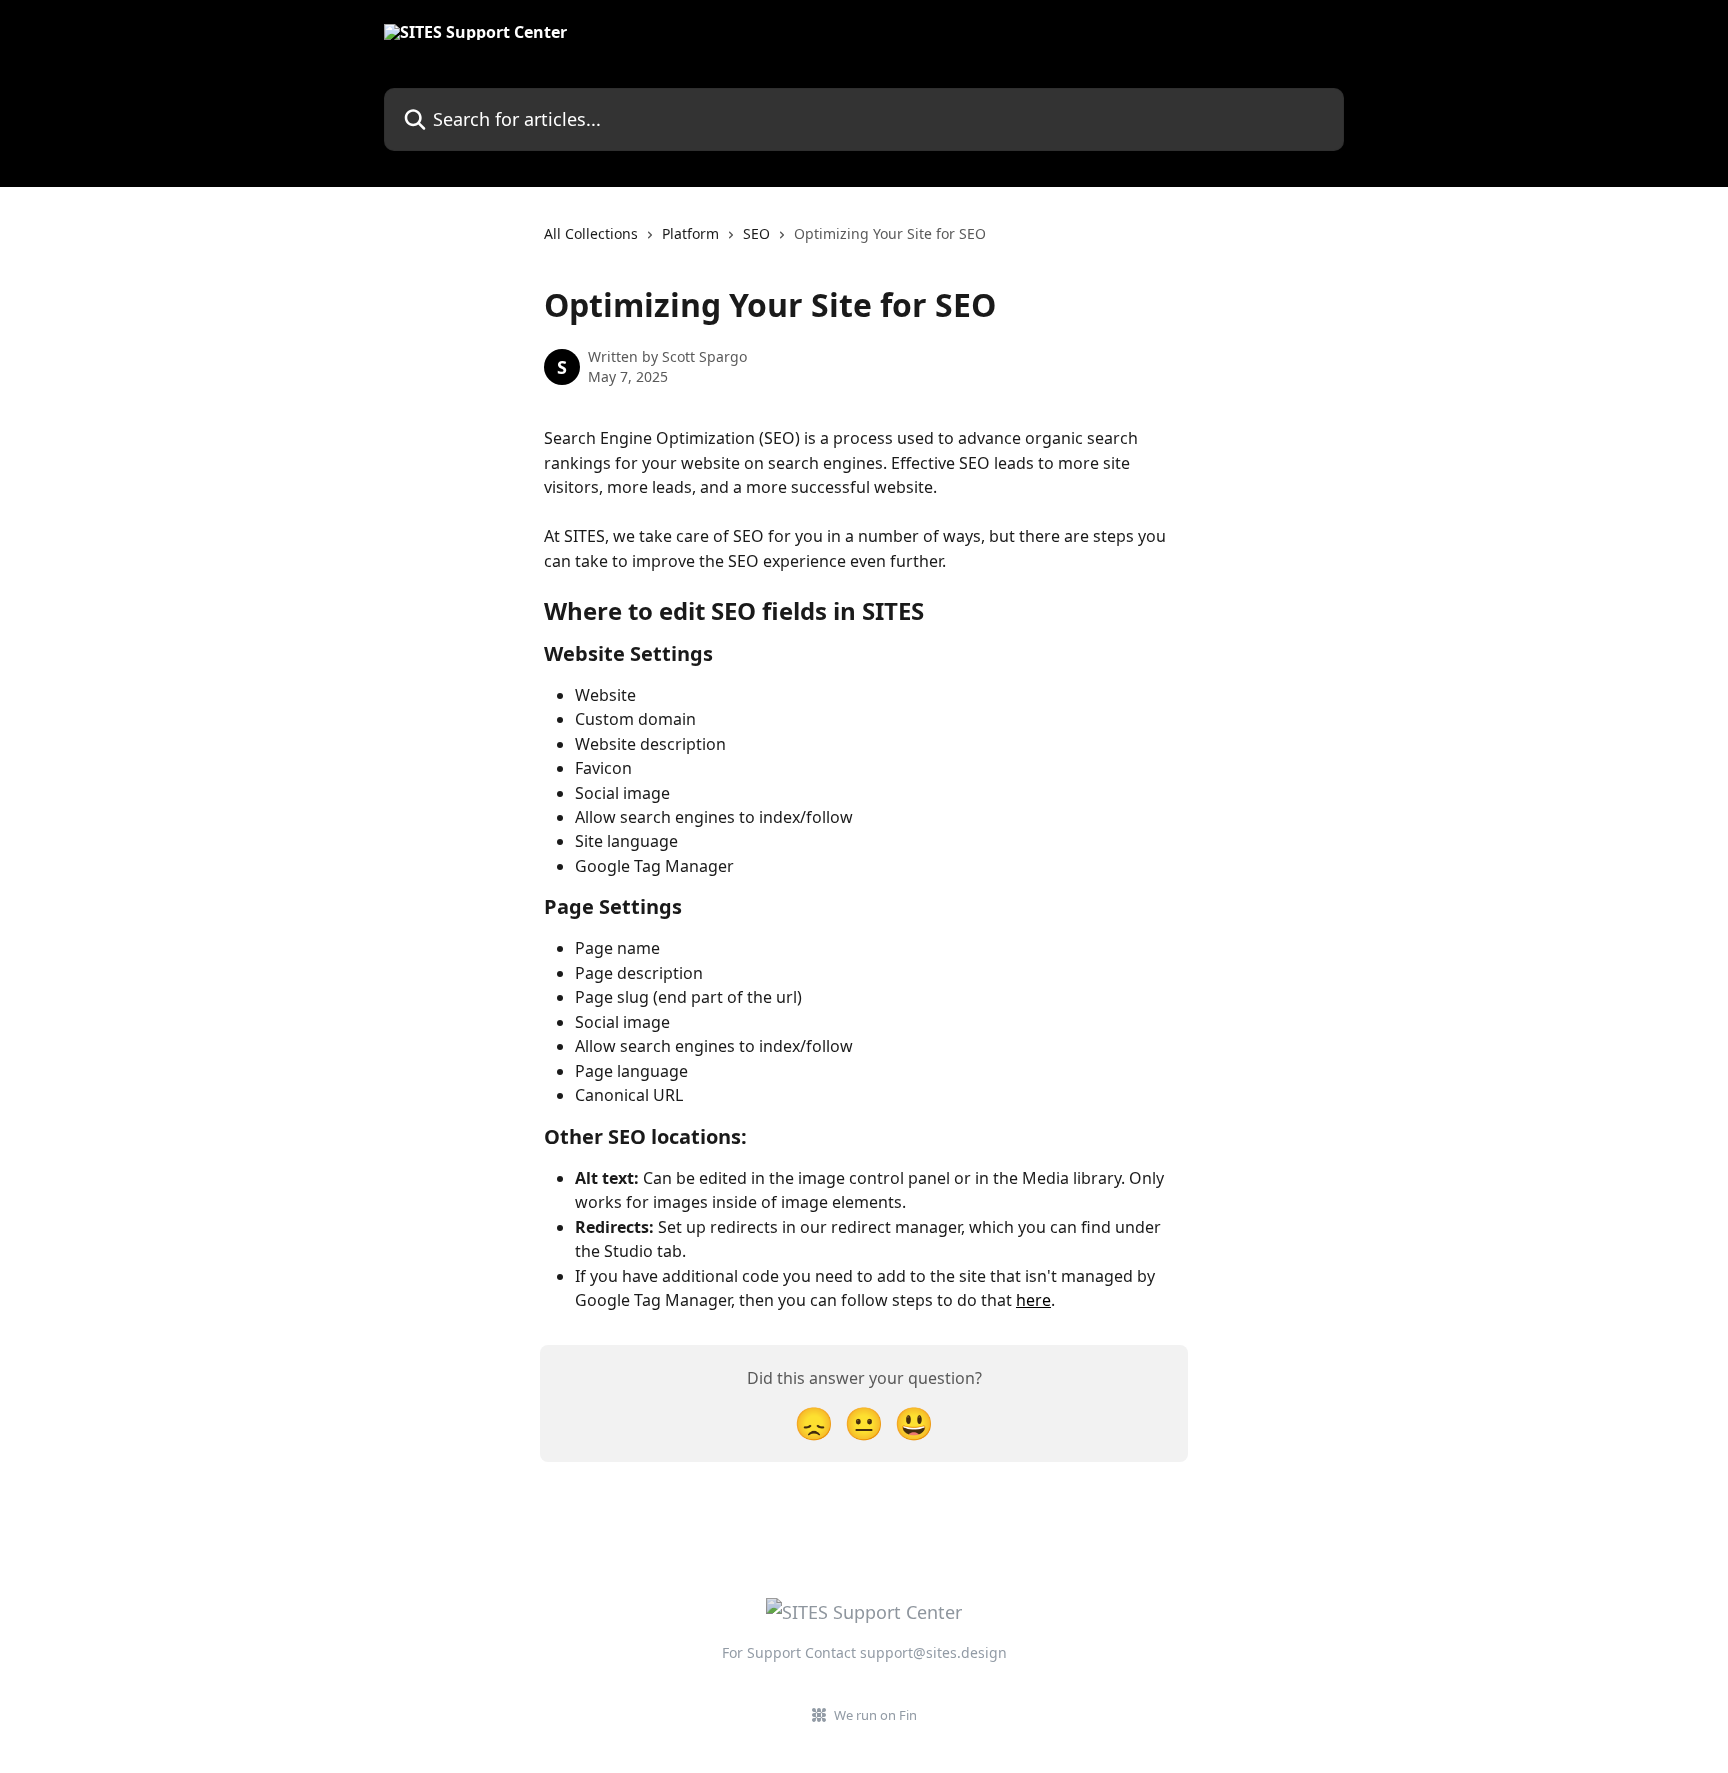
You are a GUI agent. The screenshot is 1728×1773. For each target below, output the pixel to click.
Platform (690, 233)
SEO (756, 233)
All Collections (591, 233)
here (1033, 1300)
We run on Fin (875, 1715)
